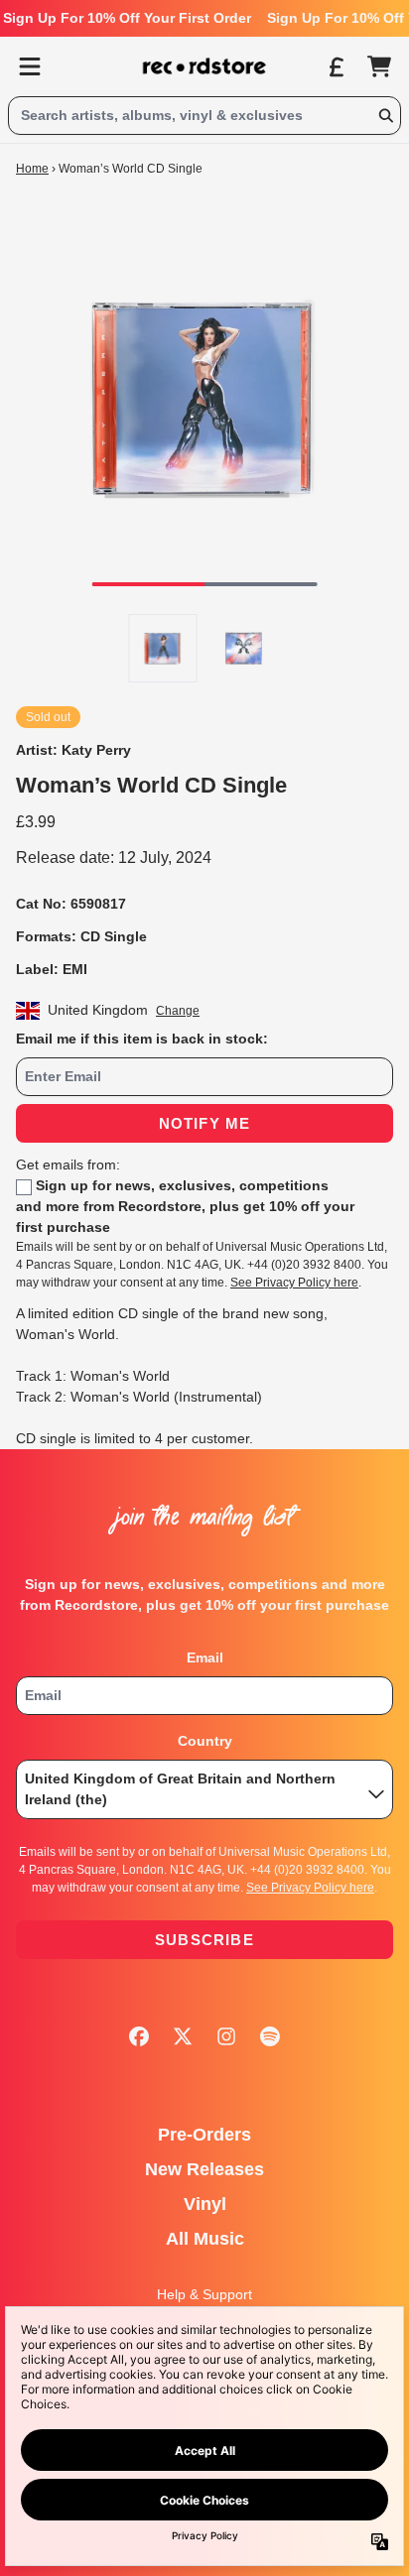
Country (205, 1741)
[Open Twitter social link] (183, 2036)
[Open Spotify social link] (270, 2036)
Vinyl (205, 2204)
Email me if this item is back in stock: (142, 1039)
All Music (205, 2239)
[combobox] (204, 116)
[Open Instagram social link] (226, 2036)
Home (32, 169)
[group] (163, 648)
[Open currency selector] (336, 66)
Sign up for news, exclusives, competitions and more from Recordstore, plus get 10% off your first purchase (185, 1206)
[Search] (385, 116)
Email (205, 1657)
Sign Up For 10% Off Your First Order (127, 18)
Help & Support (204, 2294)
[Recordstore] (204, 66)
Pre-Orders (204, 2135)
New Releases (204, 2169)
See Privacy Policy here (294, 1283)
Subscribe (204, 1940)
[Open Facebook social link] (139, 2036)
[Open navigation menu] (30, 66)
